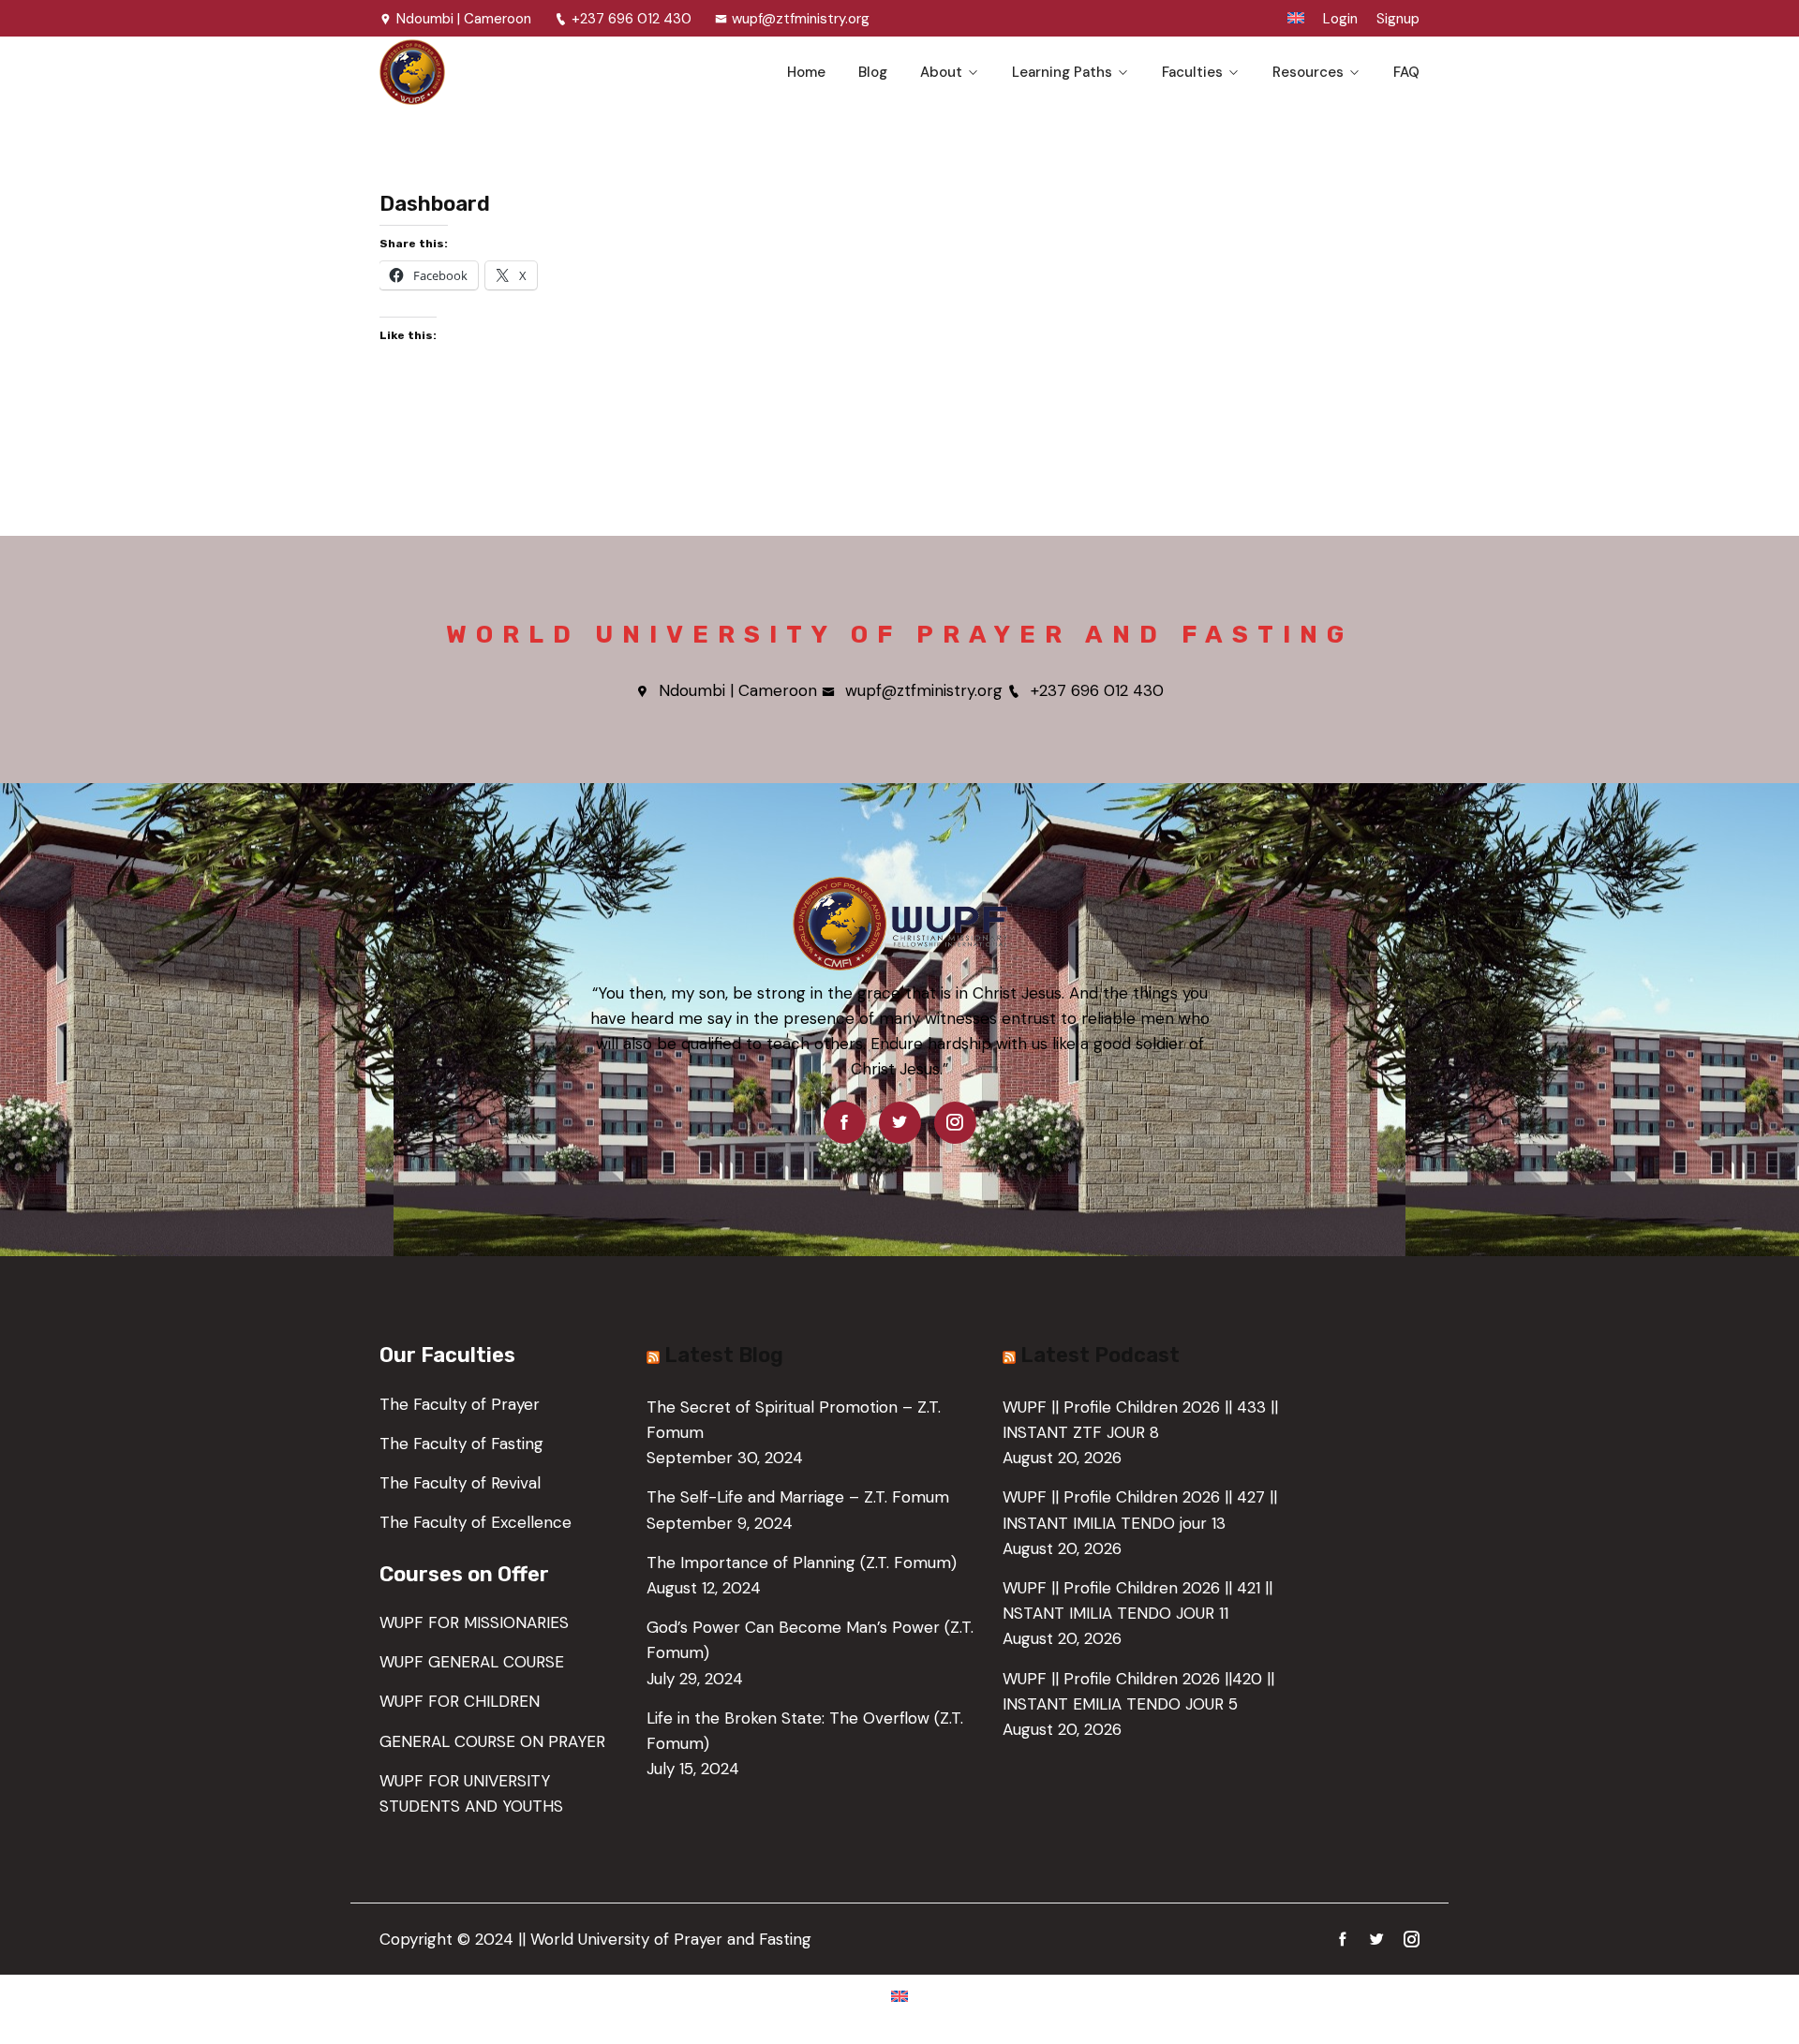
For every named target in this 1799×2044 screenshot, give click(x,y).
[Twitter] (900, 1122)
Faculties (1192, 72)
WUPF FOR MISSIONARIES (474, 1622)
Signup (1398, 19)
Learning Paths (1062, 72)
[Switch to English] (899, 1995)
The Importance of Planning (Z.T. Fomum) (802, 1563)
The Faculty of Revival (460, 1483)
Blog (873, 72)
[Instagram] (955, 1122)
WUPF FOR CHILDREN (460, 1701)
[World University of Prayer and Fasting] (499, 72)
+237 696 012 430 (632, 19)
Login (1340, 19)
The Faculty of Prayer (460, 1404)
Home (806, 72)
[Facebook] (845, 1122)
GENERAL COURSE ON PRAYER (492, 1741)
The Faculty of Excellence (476, 1522)
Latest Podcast (1100, 1355)
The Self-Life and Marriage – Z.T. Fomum (798, 1497)
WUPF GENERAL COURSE (472, 1662)
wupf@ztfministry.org (801, 19)
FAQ (1406, 72)
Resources (1308, 72)
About (941, 72)
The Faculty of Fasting (461, 1444)
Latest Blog (724, 1355)
